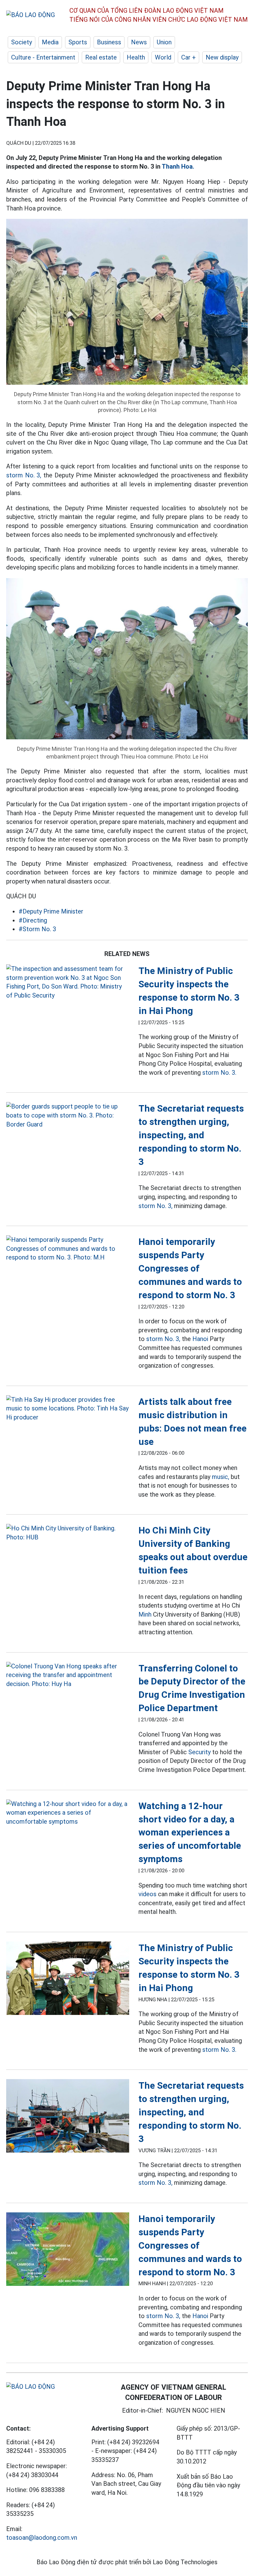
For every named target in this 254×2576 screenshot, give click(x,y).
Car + (188, 57)
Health (136, 57)
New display (222, 57)
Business (109, 42)
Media (50, 42)
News (139, 42)
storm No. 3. (219, 1073)
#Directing (33, 920)
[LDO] (68, 982)
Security (199, 1752)
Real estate (101, 57)
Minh (145, 1614)
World (163, 57)
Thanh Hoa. (178, 166)
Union (164, 42)
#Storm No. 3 (37, 929)
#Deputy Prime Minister (51, 911)
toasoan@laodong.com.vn (42, 2538)
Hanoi (200, 1339)
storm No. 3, (24, 475)
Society (22, 42)
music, (221, 1477)
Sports (78, 42)
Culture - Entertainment (43, 57)
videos (147, 1894)
